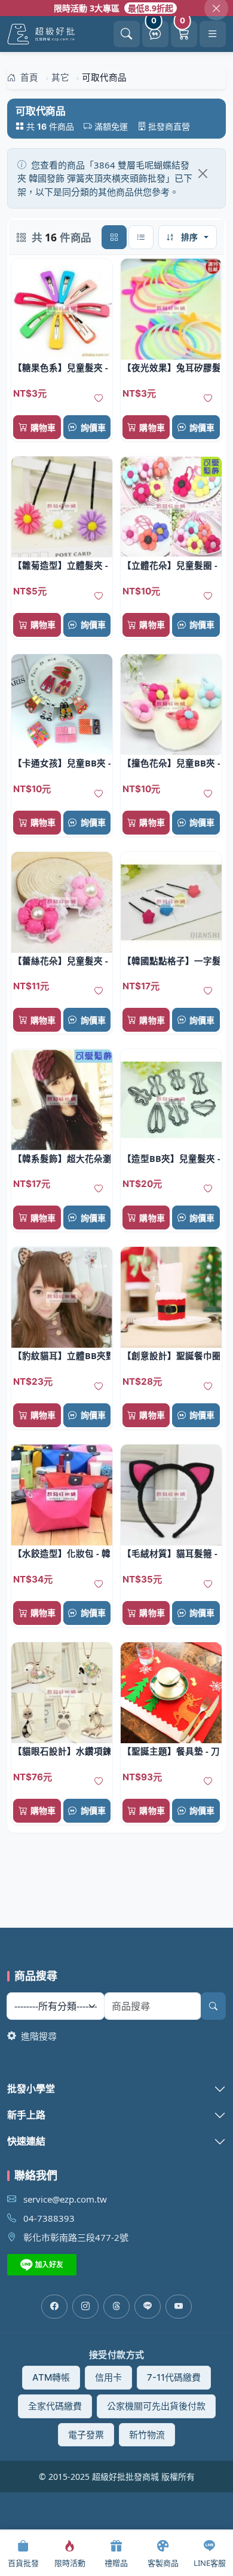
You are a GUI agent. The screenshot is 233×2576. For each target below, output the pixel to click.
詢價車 (93, 427)
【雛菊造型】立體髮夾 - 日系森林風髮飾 (62, 565)
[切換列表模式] (141, 237)
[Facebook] (54, 2307)
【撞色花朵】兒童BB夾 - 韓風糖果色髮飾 (171, 763)
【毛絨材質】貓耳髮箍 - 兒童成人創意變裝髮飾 (171, 1553)
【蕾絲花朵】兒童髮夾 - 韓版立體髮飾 (62, 961)
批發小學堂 (31, 2089)
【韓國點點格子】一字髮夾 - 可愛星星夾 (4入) (171, 961)
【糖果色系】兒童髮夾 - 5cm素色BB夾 (62, 367)
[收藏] (99, 398)
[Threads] (116, 2307)
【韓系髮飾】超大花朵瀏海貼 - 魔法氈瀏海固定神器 (62, 1158)
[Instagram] (85, 2307)
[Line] (148, 2307)
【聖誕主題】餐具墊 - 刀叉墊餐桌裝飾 (171, 1751)
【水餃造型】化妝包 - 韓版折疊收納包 (62, 1553)
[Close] (203, 174)
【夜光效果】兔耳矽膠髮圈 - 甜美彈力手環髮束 (171, 367)
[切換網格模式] (114, 237)
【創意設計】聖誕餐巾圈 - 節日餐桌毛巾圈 (171, 1356)
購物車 (43, 427)
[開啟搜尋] (127, 34)
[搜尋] (213, 2006)
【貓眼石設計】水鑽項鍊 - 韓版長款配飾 (62, 1751)
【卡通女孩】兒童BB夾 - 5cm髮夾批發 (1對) (62, 763)
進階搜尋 (38, 2036)
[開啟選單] (213, 34)
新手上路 (26, 2115)
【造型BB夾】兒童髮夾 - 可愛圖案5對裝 (171, 1158)
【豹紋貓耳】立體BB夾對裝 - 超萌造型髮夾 (62, 1356)
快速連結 (26, 2141)
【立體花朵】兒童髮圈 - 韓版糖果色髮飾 (171, 565)
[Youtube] (179, 2307)
